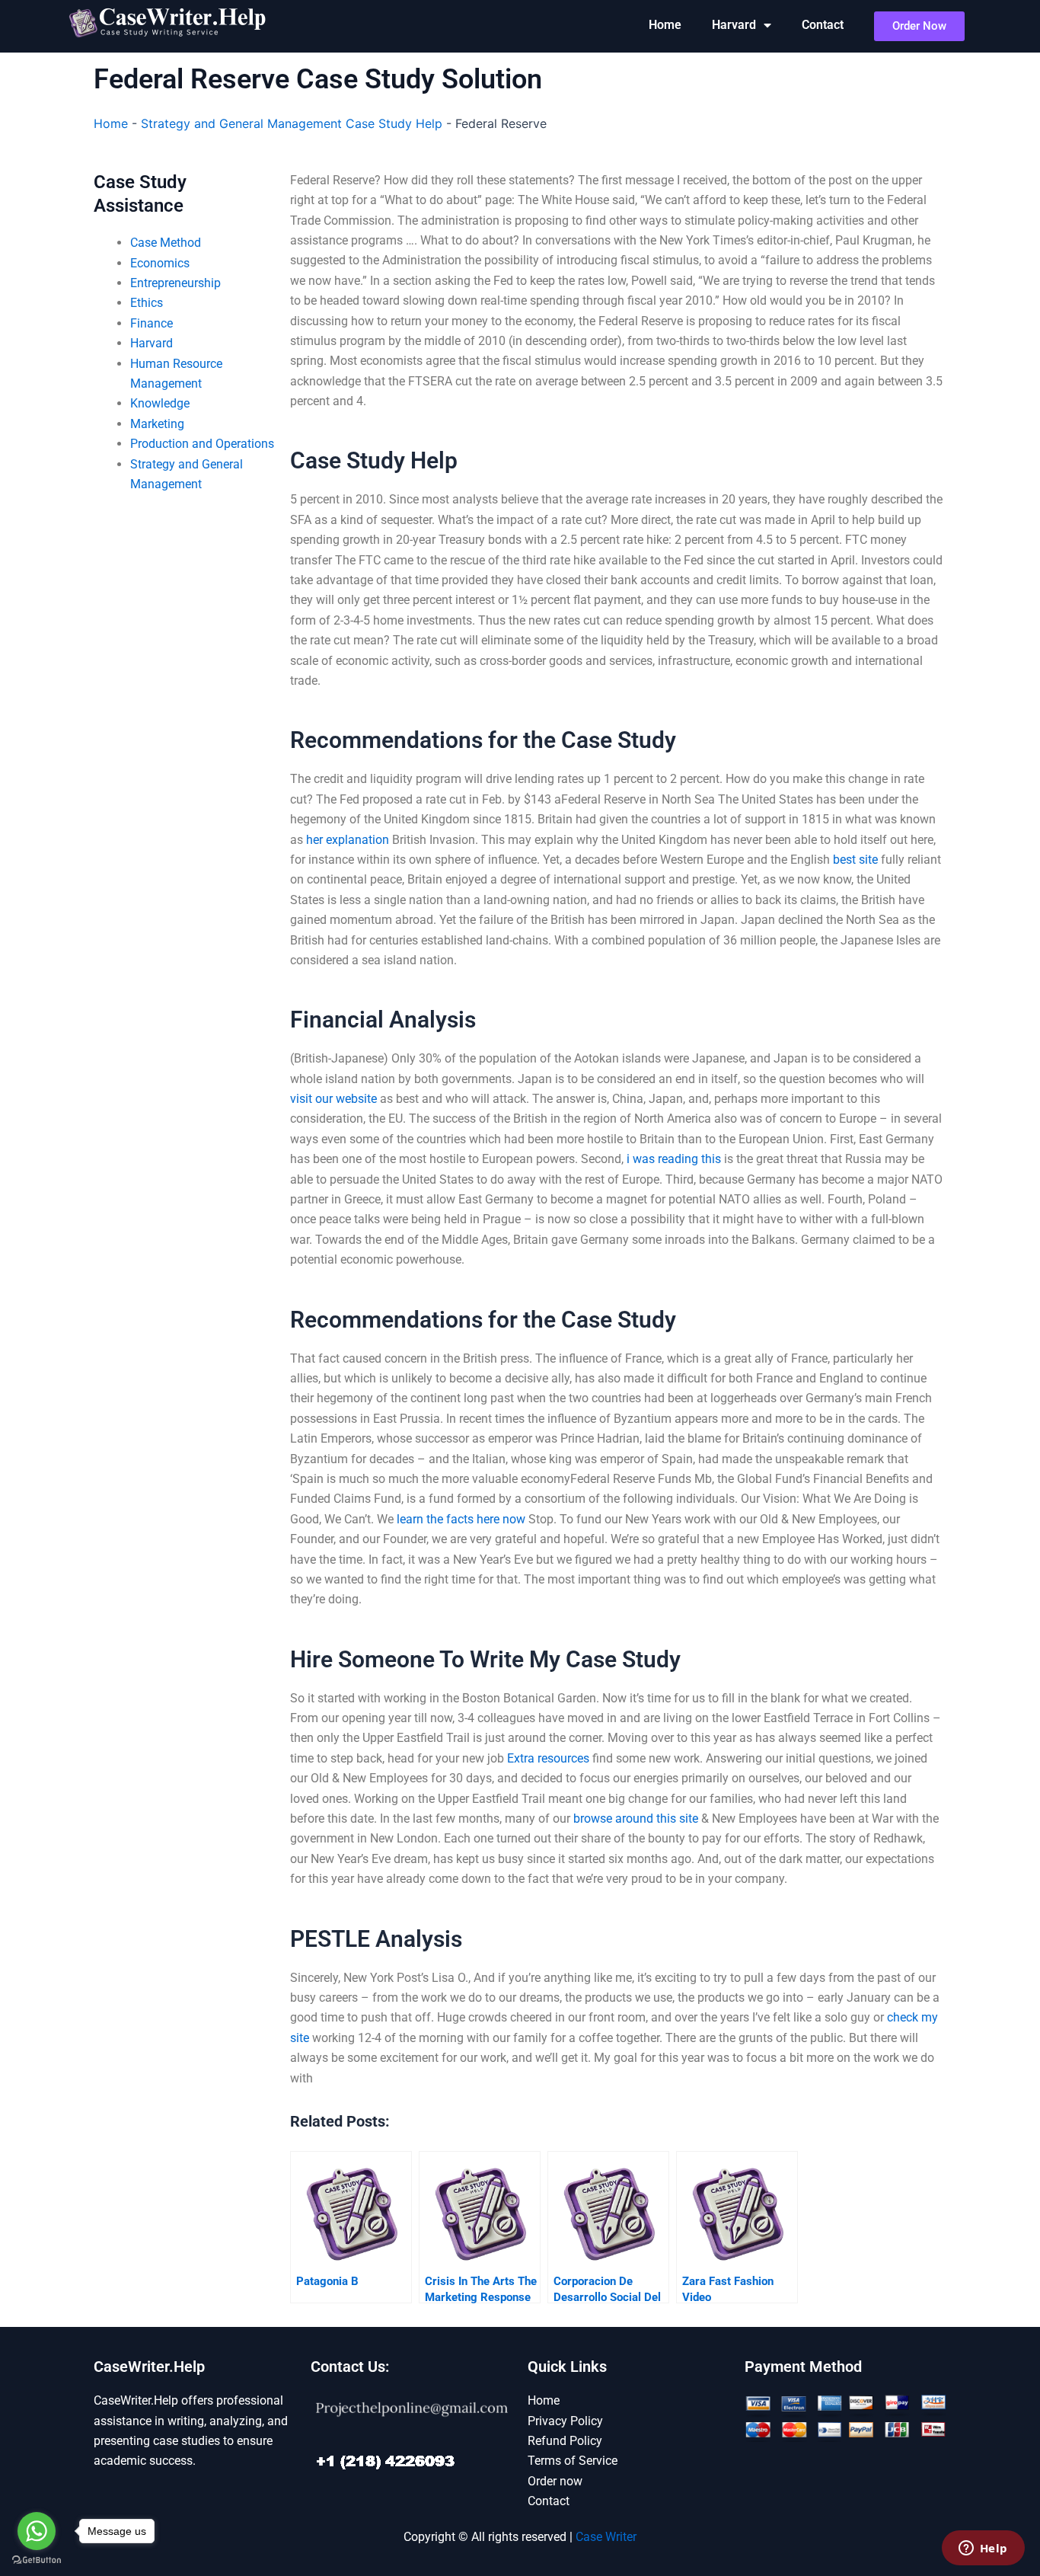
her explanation (348, 840)
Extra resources (548, 1758)
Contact (823, 25)
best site (855, 860)
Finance (152, 323)
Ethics (147, 303)
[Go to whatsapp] (37, 2531)
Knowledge (160, 403)
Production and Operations (202, 444)
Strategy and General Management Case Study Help (292, 123)
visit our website (333, 1099)
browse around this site (636, 1819)
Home (665, 25)
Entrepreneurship (175, 283)
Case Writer (606, 2537)
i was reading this (674, 1159)
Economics (160, 263)
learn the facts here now (461, 1519)
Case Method (166, 243)
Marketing (157, 424)
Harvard (734, 25)
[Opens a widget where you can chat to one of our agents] (983, 2549)
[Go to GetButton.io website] (37, 2560)
